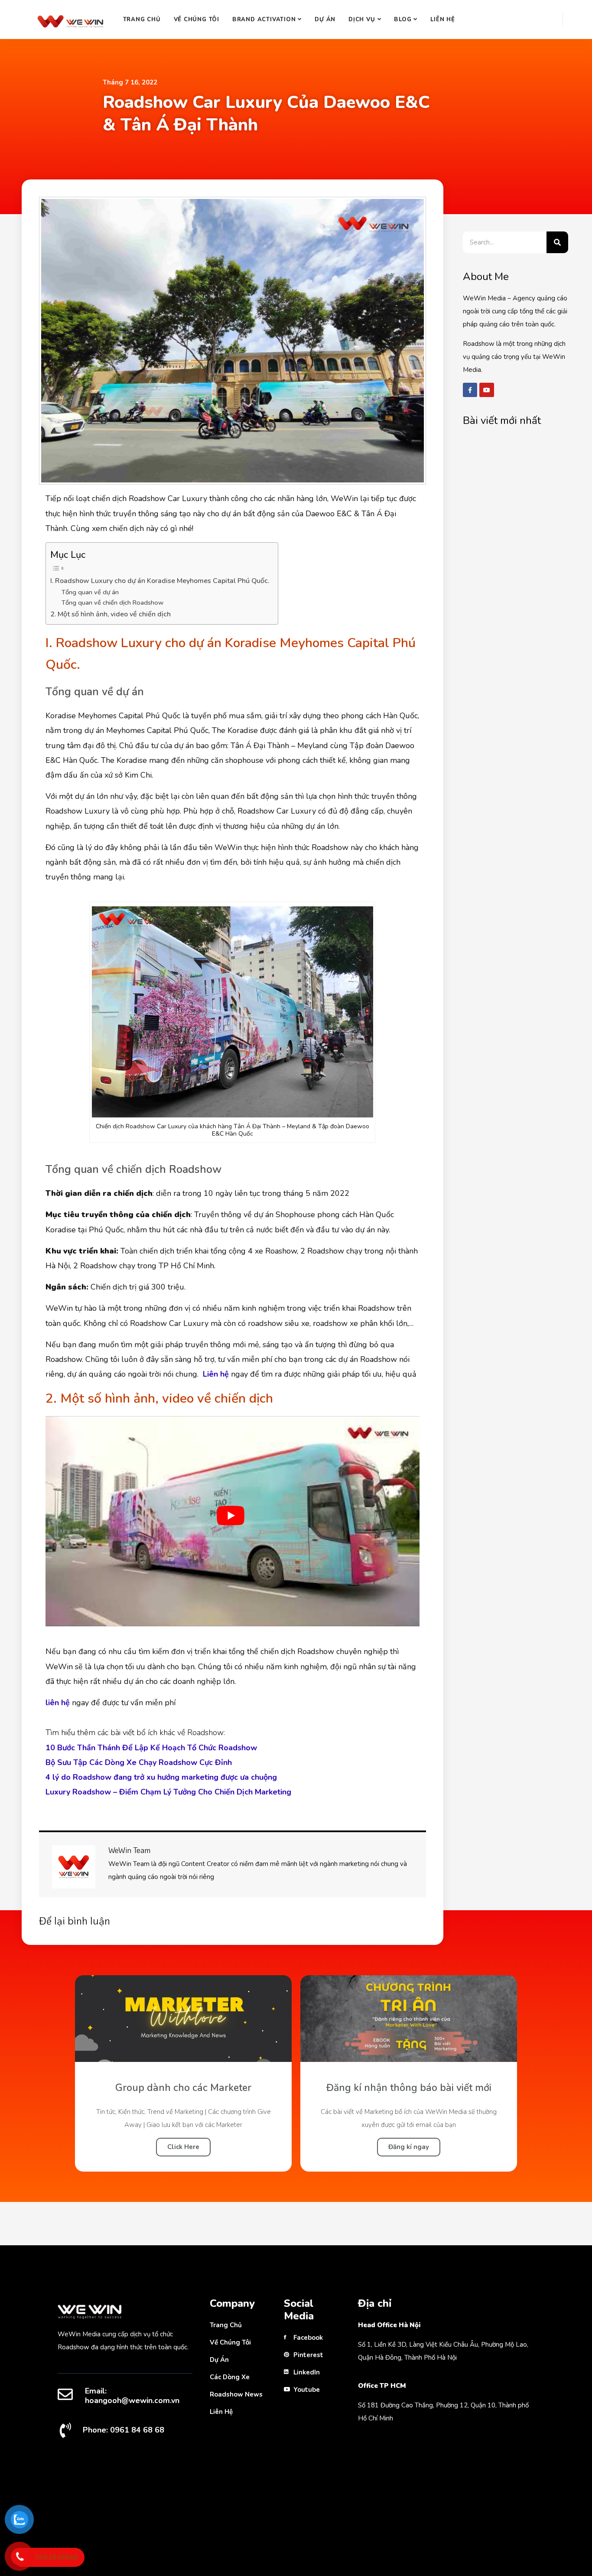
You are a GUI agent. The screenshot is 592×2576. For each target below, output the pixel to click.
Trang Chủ (142, 20)
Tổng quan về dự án (90, 592)
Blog (403, 20)
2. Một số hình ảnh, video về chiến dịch (111, 614)
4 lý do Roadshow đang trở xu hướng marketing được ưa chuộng (161, 1777)
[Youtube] (487, 390)
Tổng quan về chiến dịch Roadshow (112, 602)
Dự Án (325, 20)
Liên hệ (442, 20)
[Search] (557, 242)
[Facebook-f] (470, 390)
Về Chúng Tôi (197, 20)
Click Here (183, 2147)
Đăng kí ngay (409, 2147)
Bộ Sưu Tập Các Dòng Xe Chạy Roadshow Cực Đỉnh (139, 1762)
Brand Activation (264, 20)
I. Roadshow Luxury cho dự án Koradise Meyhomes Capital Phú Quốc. (160, 581)
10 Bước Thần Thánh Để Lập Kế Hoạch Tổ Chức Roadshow (151, 1748)
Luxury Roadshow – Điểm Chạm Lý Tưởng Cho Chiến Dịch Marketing (168, 1792)
